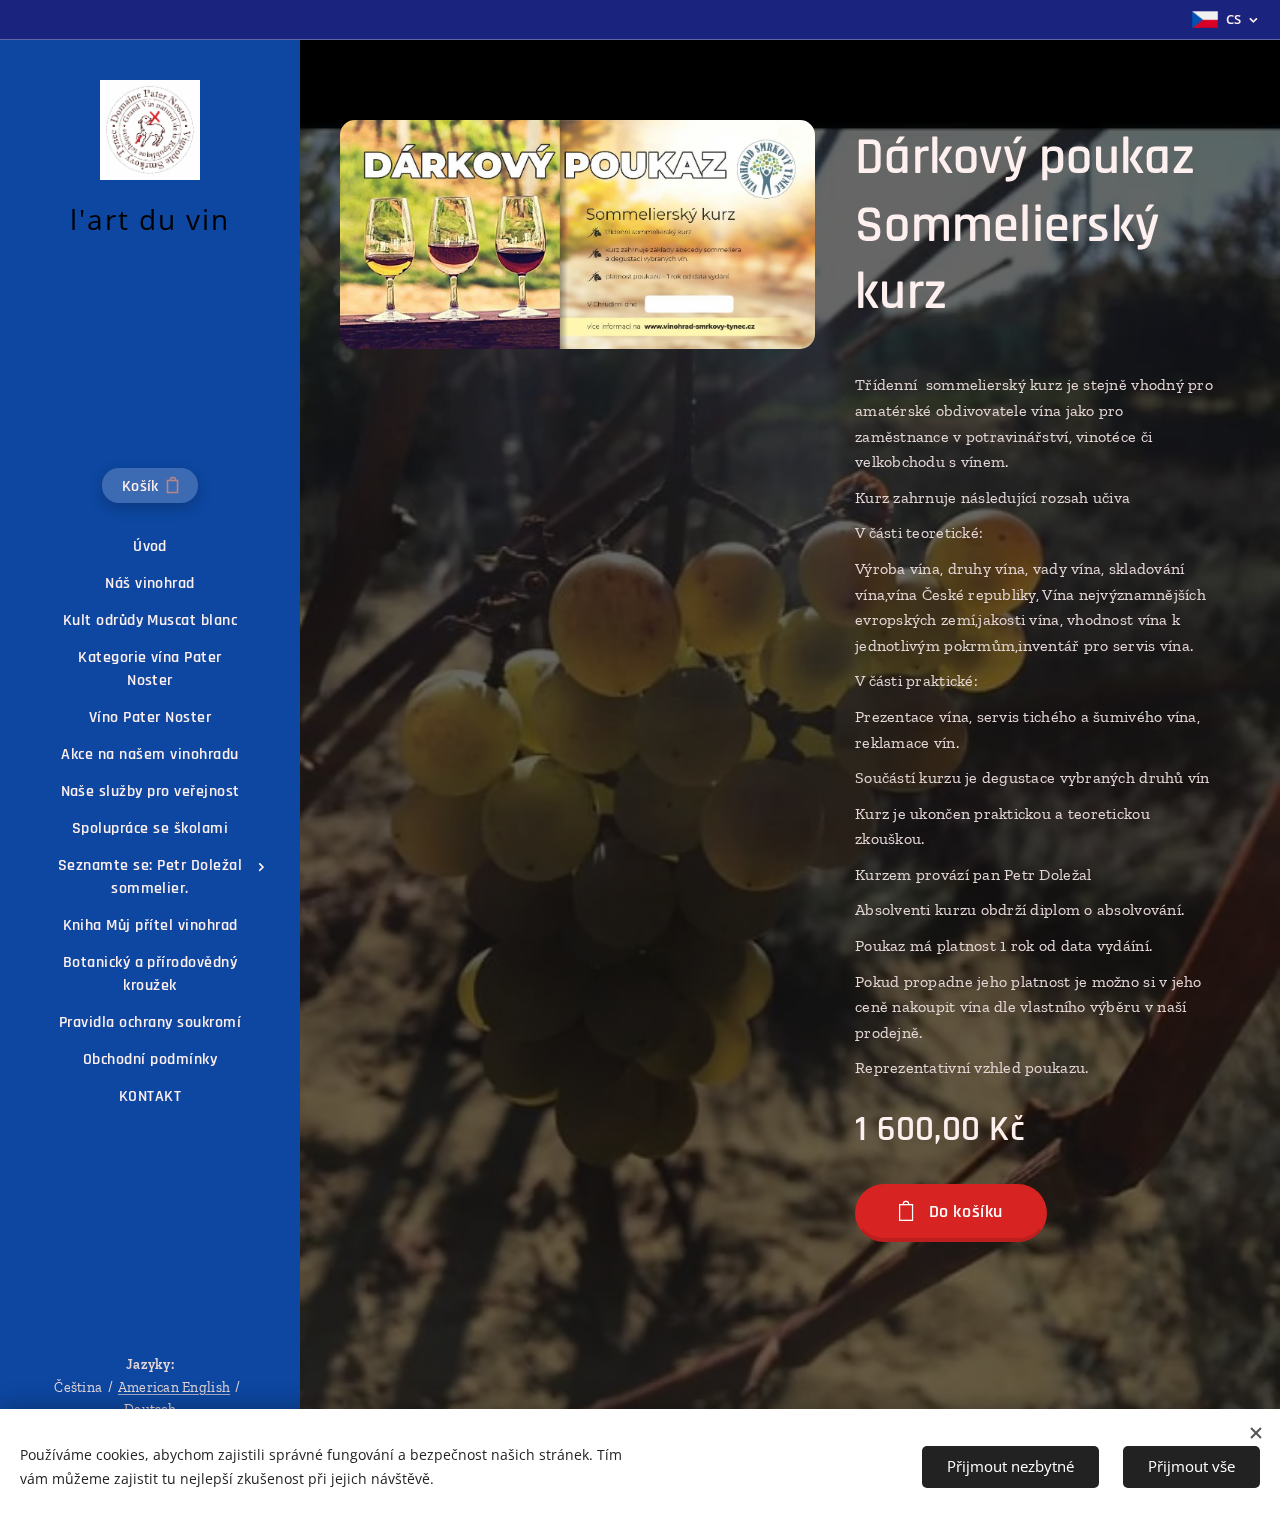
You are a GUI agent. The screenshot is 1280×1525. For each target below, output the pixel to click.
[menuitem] (150, 546)
